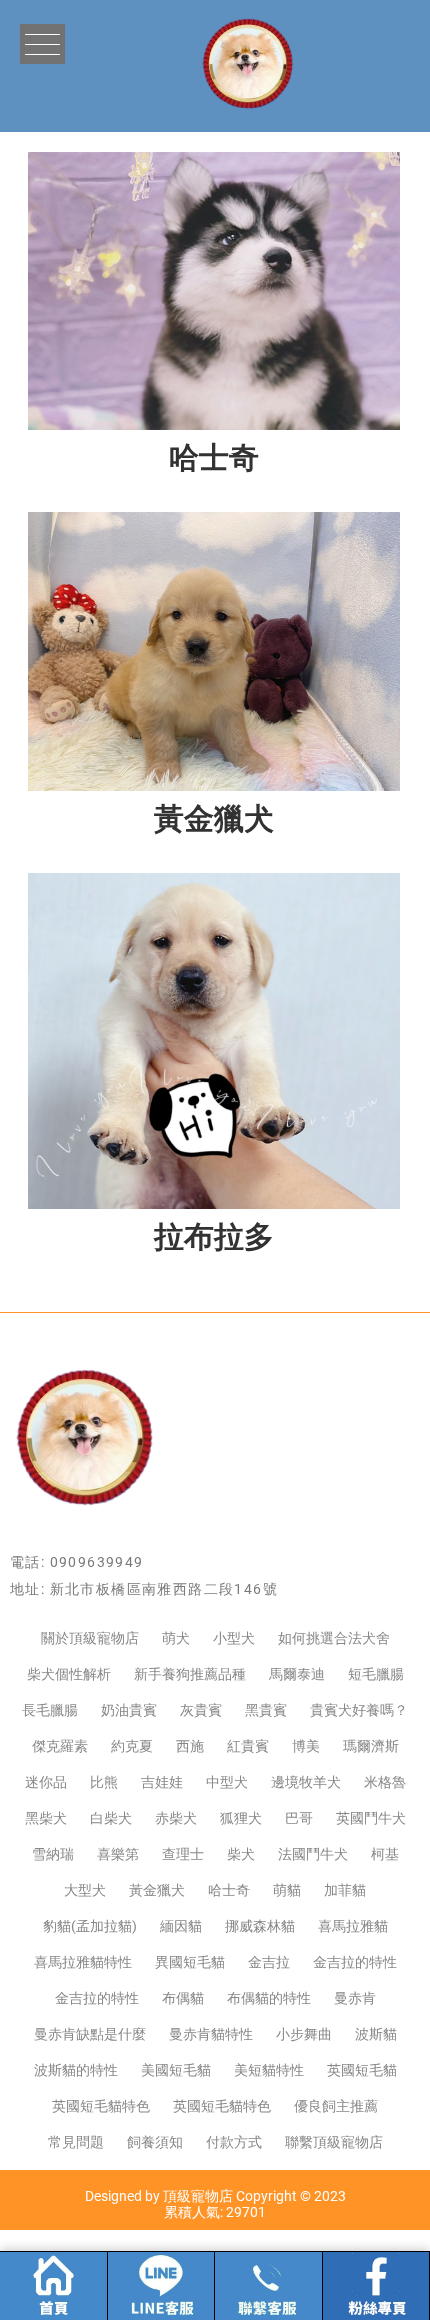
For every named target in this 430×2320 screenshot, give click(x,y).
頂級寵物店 (198, 2196)
